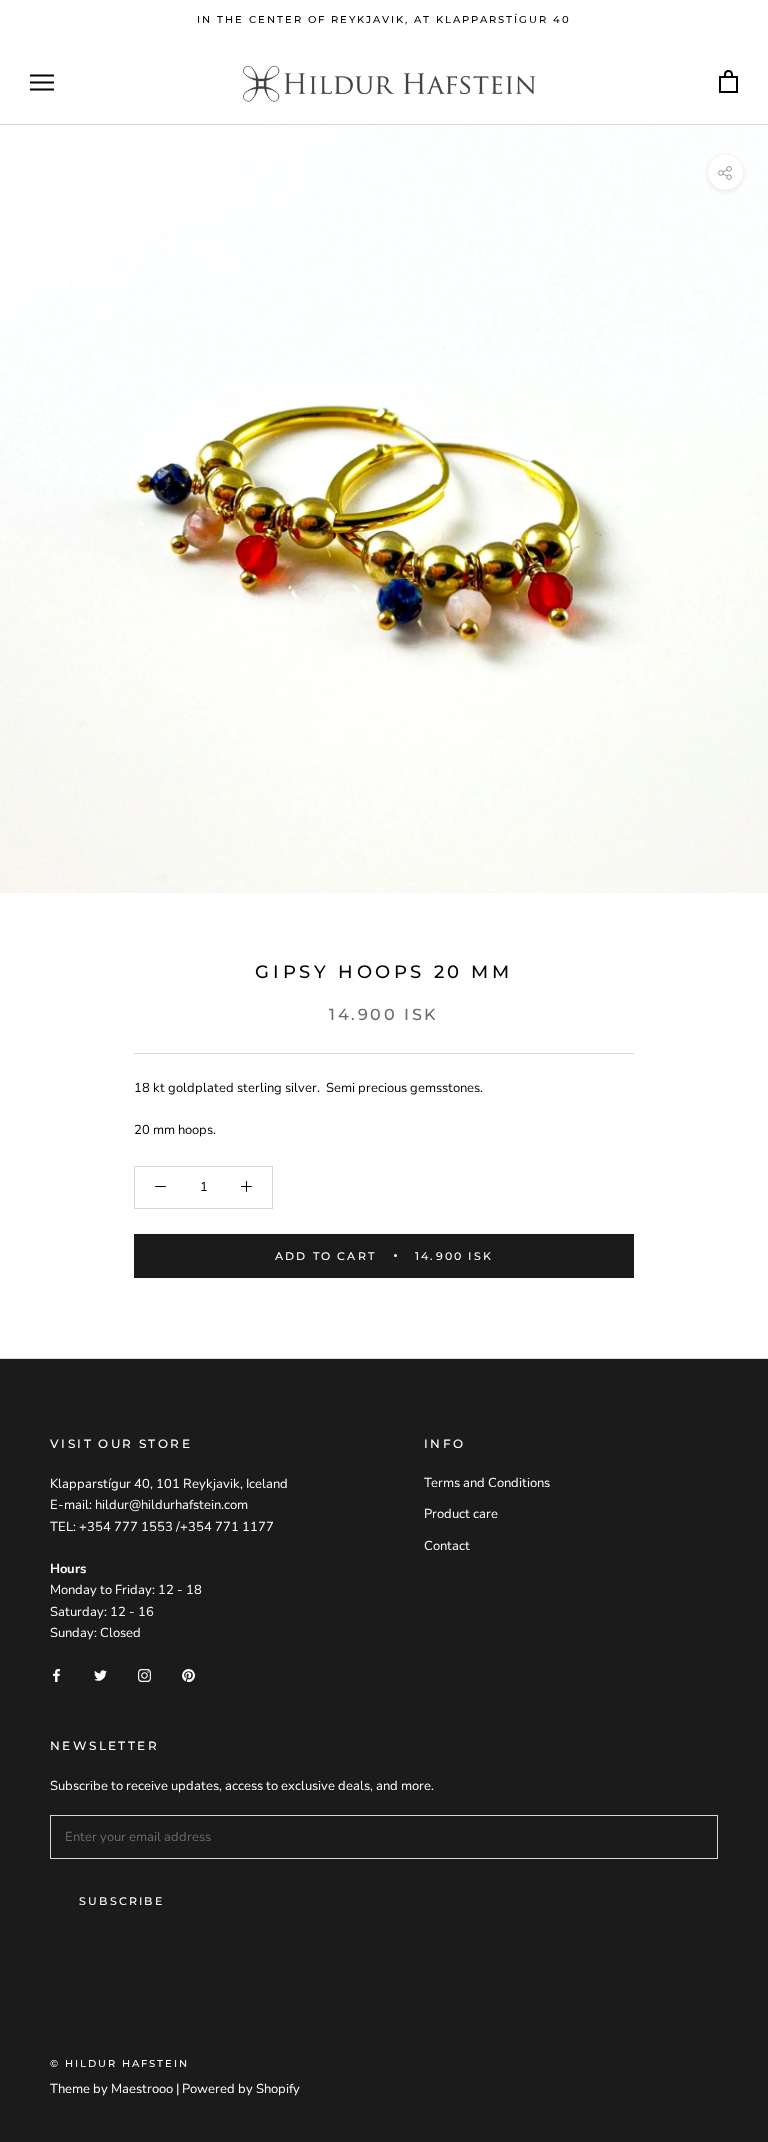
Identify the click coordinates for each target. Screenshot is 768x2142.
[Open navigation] (42, 82)
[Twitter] (100, 1675)
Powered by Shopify (241, 2089)
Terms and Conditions (487, 1483)
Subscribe (121, 1901)
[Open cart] (728, 82)
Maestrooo (142, 2089)
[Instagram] (144, 1675)
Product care (461, 1514)
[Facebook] (56, 1675)
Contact (447, 1546)
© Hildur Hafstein (119, 2063)
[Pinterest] (188, 1675)
